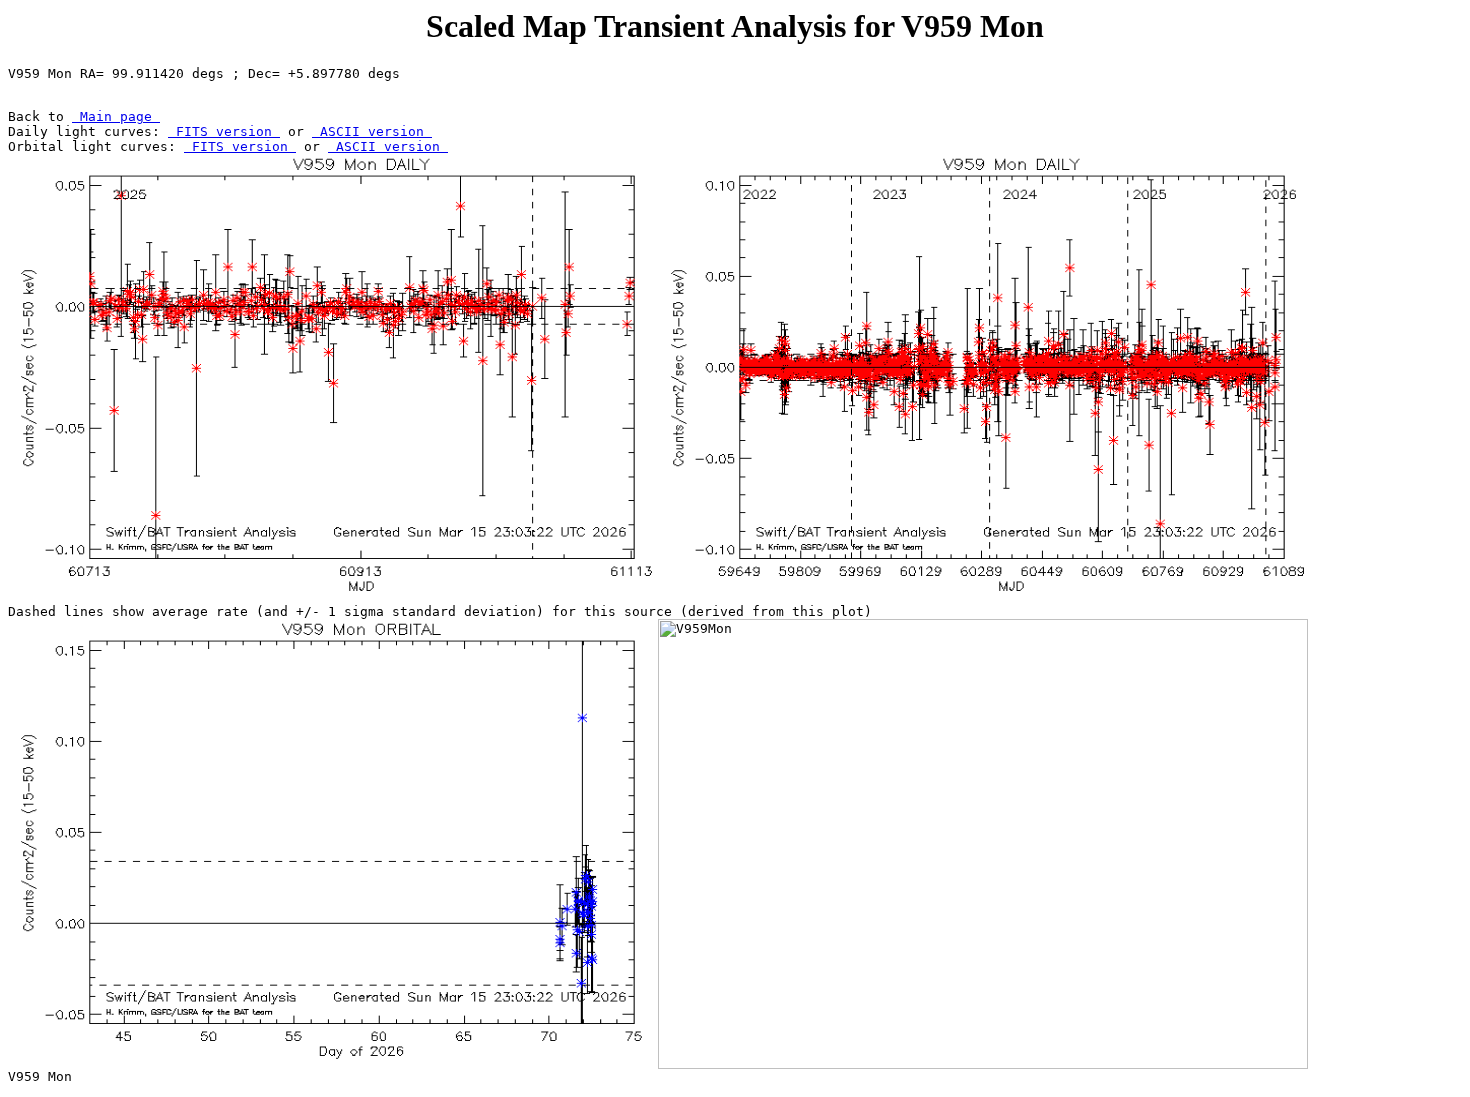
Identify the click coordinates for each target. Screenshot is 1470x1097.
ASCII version (372, 131)
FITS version (224, 131)
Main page (116, 116)
